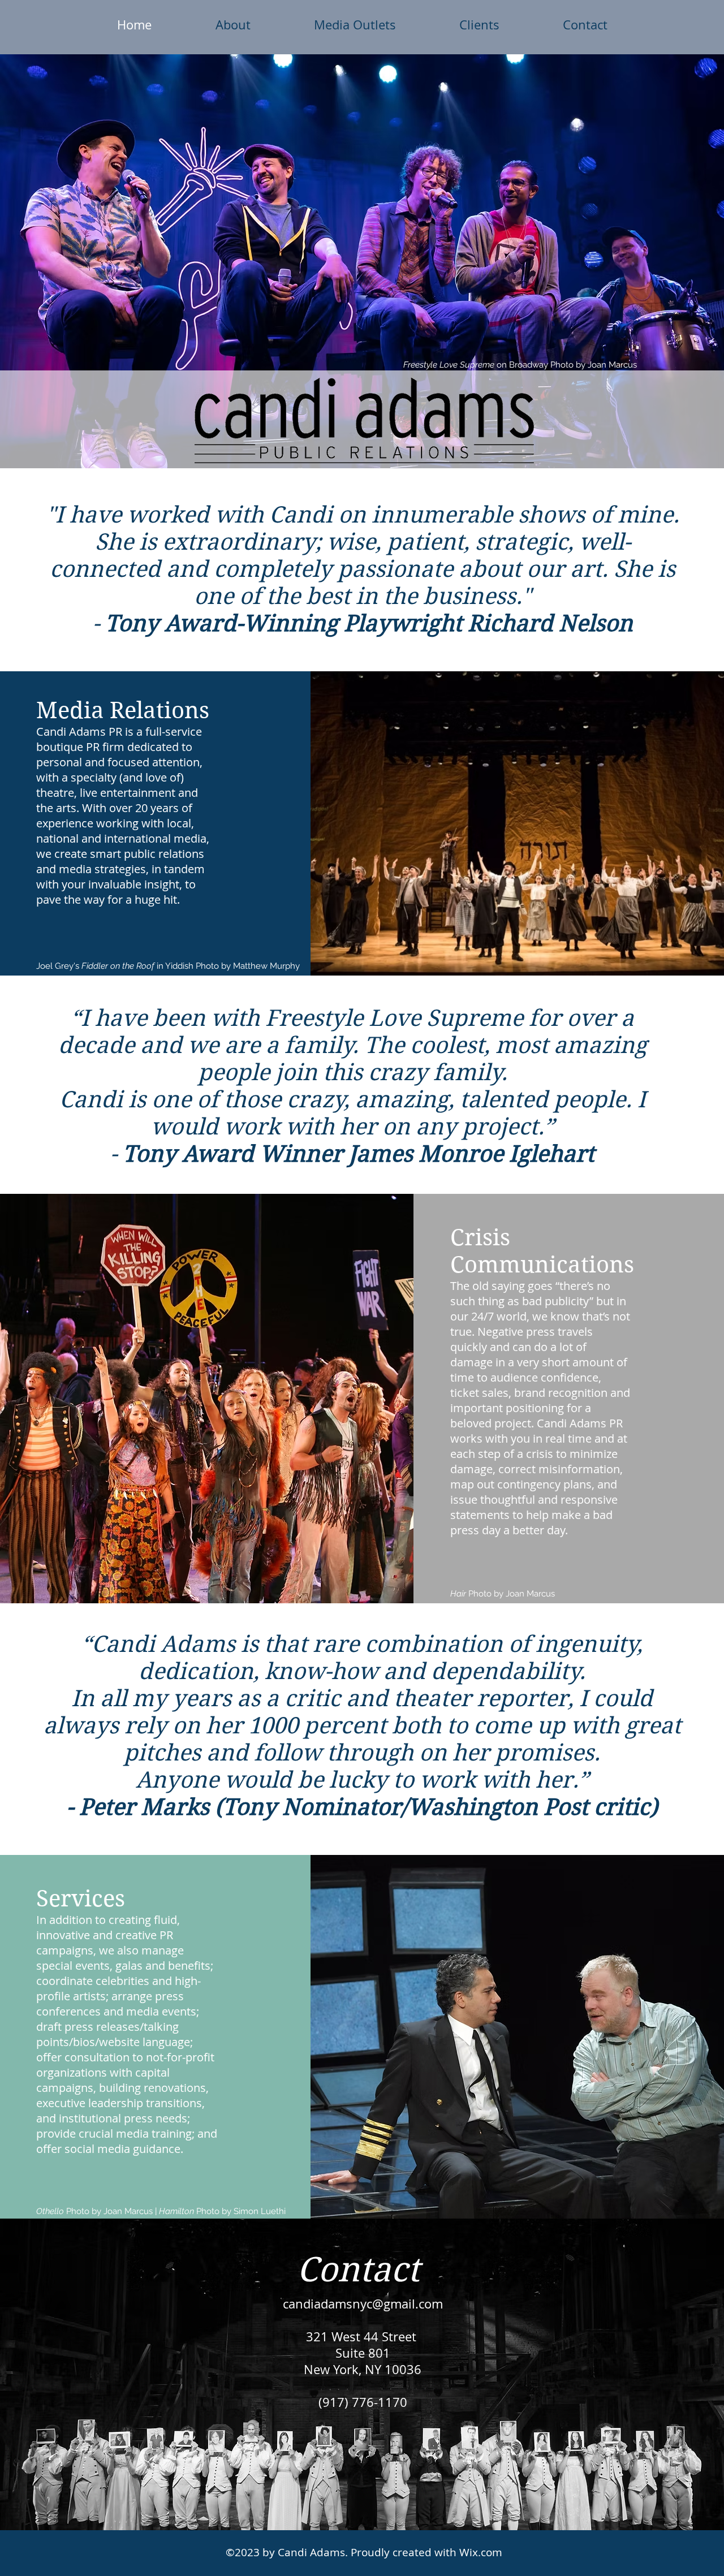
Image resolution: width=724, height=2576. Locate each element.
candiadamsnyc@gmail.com (363, 2304)
